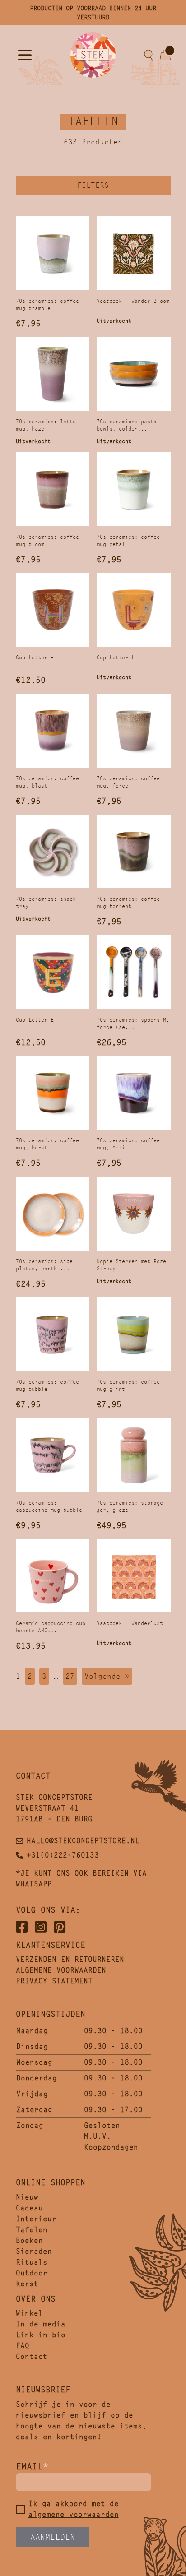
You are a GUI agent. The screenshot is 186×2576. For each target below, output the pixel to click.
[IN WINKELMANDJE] (53, 253)
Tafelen (32, 2230)
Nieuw (27, 2197)
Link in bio (41, 2335)
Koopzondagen (111, 2147)
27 (70, 1676)
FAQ (23, 2346)
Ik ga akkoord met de (74, 2509)
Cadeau (29, 2208)
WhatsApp (34, 1884)
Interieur (36, 2219)
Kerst (27, 2284)
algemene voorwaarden (74, 2514)
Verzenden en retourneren (70, 1959)
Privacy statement (54, 1981)
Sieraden (34, 2251)
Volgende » (107, 1676)
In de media (41, 2324)
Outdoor (32, 2273)
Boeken (29, 2240)
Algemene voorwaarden (61, 1970)
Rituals (32, 2262)
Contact (32, 2356)
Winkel (29, 2313)
